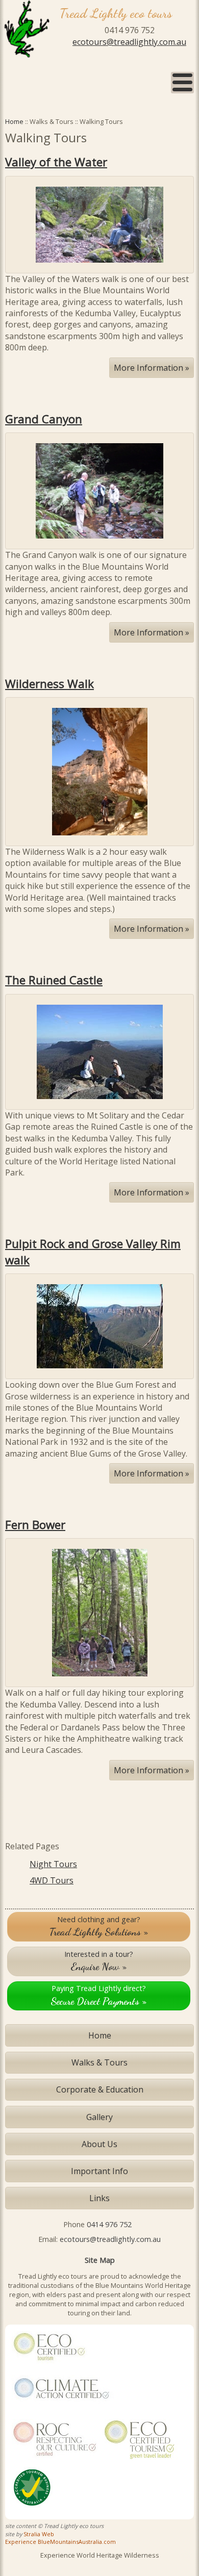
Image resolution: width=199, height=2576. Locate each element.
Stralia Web (39, 2534)
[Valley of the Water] (99, 224)
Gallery (99, 2117)
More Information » (152, 368)
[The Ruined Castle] (100, 1051)
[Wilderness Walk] (100, 771)
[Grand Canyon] (99, 490)
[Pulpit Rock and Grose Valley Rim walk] (100, 1325)
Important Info (99, 2171)
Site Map (100, 2260)
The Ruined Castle (54, 980)
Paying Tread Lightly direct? (99, 1995)
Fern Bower (35, 1525)
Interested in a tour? (99, 1961)
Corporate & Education (100, 2089)
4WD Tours (52, 1880)
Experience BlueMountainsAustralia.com (60, 2542)
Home (14, 121)
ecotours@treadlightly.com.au (129, 42)
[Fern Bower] (100, 1612)
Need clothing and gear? (99, 1926)
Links (99, 2198)
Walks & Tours (99, 2062)
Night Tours (53, 1864)
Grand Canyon (44, 419)
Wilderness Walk (49, 684)
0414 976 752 (109, 2224)
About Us (99, 2144)
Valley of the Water (56, 162)
